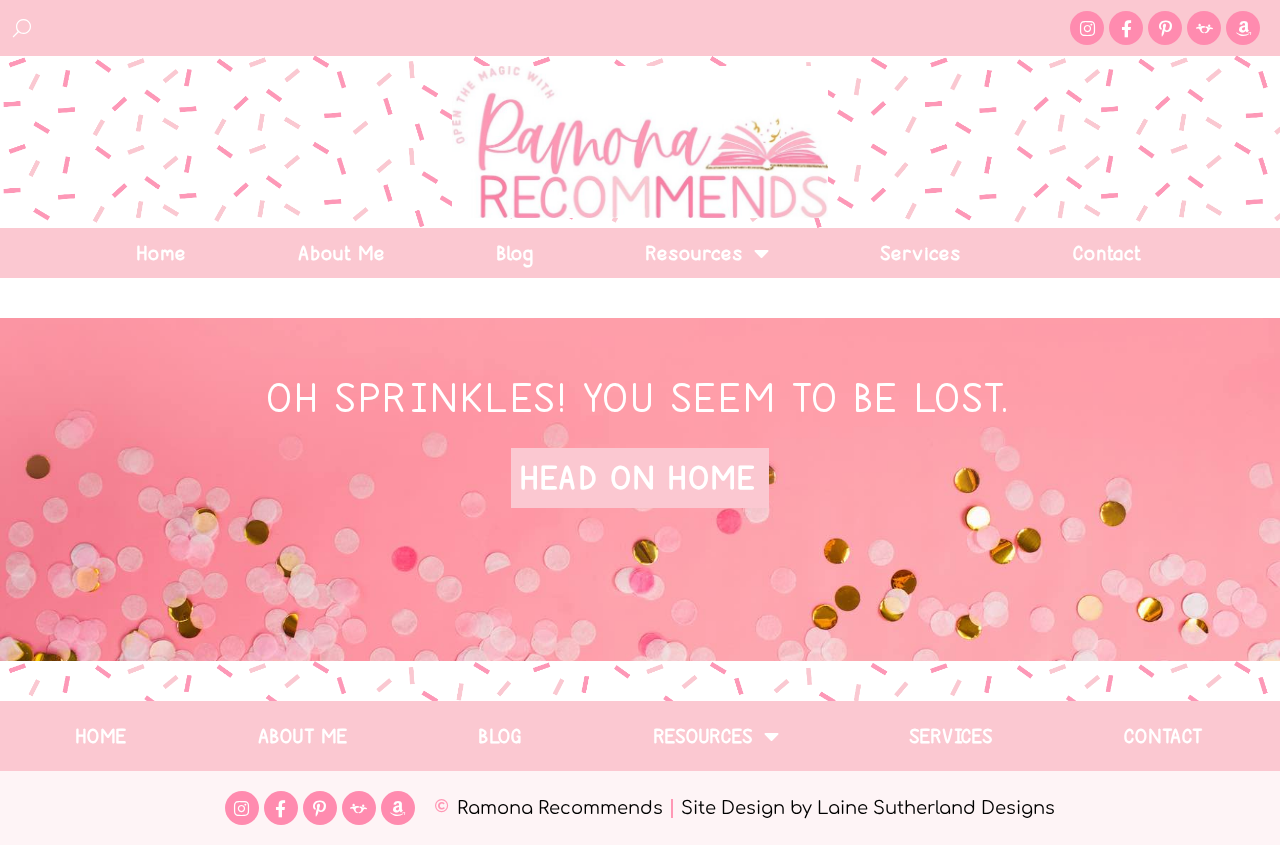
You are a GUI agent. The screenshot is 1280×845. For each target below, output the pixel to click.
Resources (695, 253)
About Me (342, 253)
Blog (516, 253)
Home (162, 253)
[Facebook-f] (1126, 28)
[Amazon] (1243, 28)
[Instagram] (1087, 28)
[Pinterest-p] (1165, 28)
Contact (1108, 253)
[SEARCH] (23, 28)
